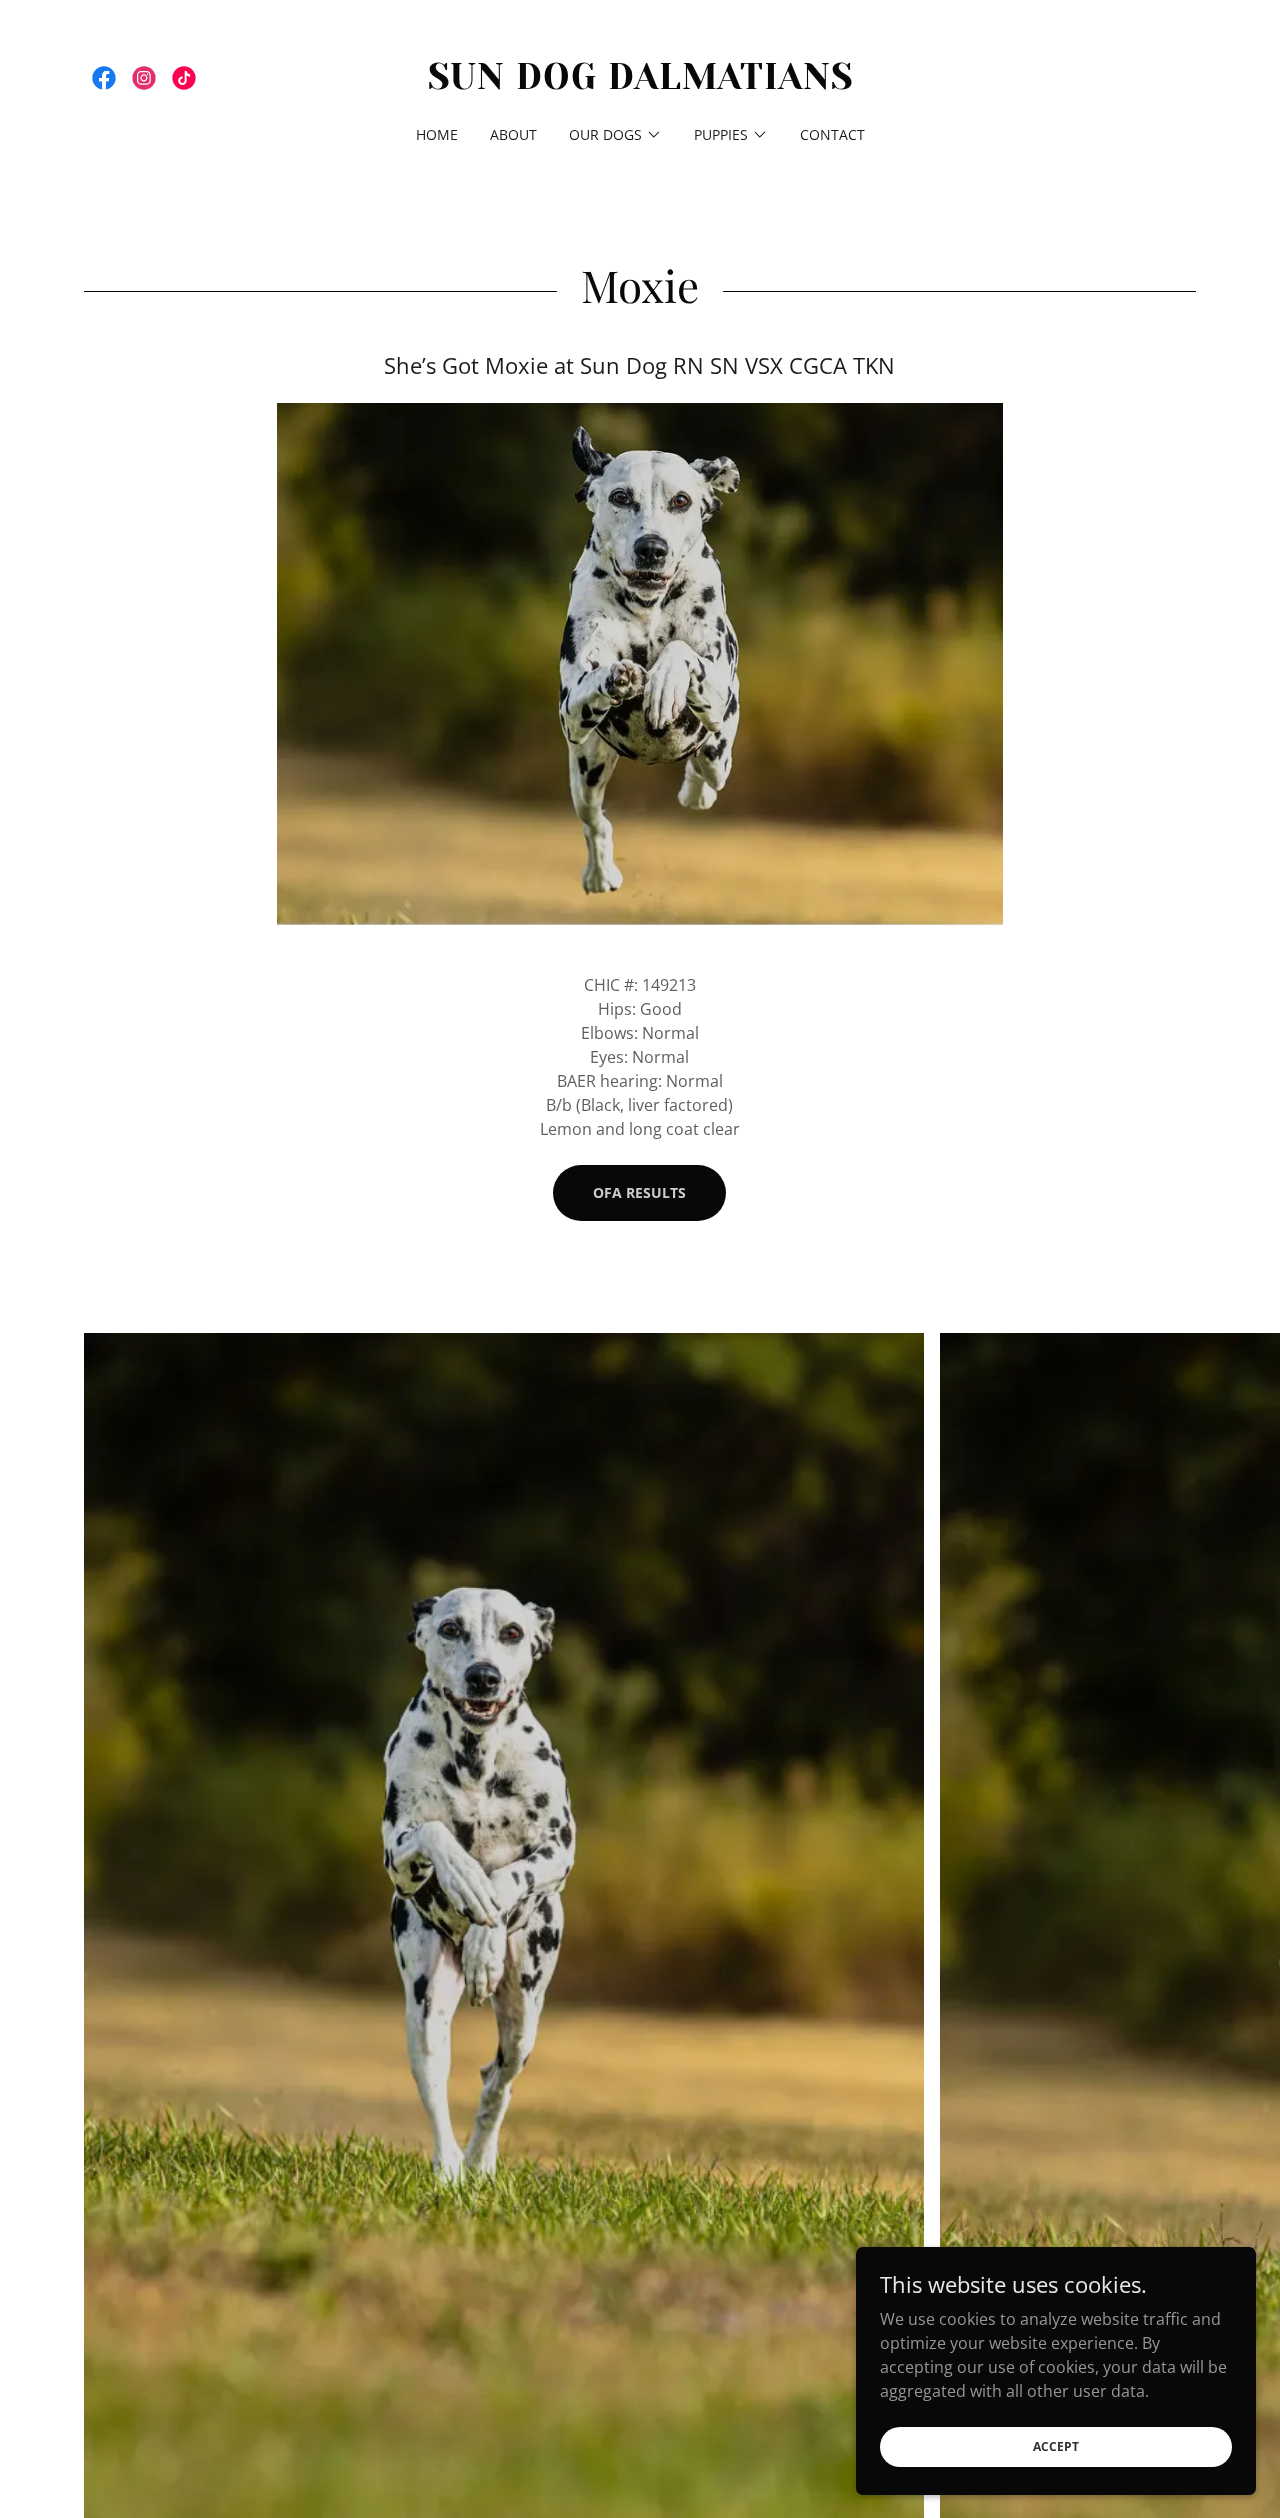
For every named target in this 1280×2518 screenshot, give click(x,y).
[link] (104, 78)
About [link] (513, 134)
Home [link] (437, 134)
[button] (615, 135)
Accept (1056, 2446)
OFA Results (639, 1192)
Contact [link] (832, 134)
